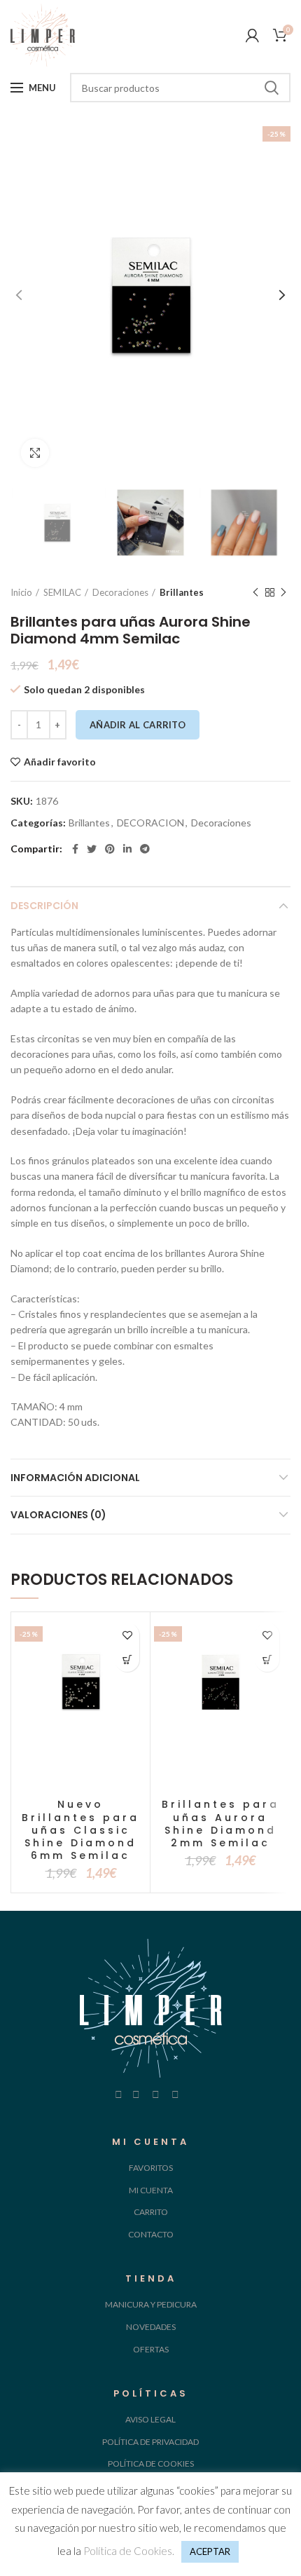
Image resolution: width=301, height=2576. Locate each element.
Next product (283, 592)
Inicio (21, 592)
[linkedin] (127, 849)
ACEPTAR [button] (210, 2551)
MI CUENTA (151, 2190)
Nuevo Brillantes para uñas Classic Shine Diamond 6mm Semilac (80, 1830)
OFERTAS (151, 2349)
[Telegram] (145, 849)
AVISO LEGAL (150, 2419)
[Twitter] (92, 849)
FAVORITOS (151, 2168)
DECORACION (150, 823)
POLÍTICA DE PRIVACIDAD (150, 2442)
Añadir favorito (60, 762)
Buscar (272, 88)
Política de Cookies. (129, 2551)
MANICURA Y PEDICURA (151, 2304)
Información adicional (75, 1478)
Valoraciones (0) (58, 1515)
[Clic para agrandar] (35, 453)
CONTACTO (151, 2234)
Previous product (255, 592)
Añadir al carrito (138, 725)
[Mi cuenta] (252, 35)
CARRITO (151, 2212)
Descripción (44, 906)
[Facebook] (75, 849)
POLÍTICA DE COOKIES (151, 2463)
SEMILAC (62, 592)
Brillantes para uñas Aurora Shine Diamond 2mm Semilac (220, 1824)
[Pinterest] (110, 849)
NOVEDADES (151, 2327)
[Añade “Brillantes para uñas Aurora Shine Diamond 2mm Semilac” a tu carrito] (267, 1660)
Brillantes (182, 592)
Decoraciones (120, 592)
